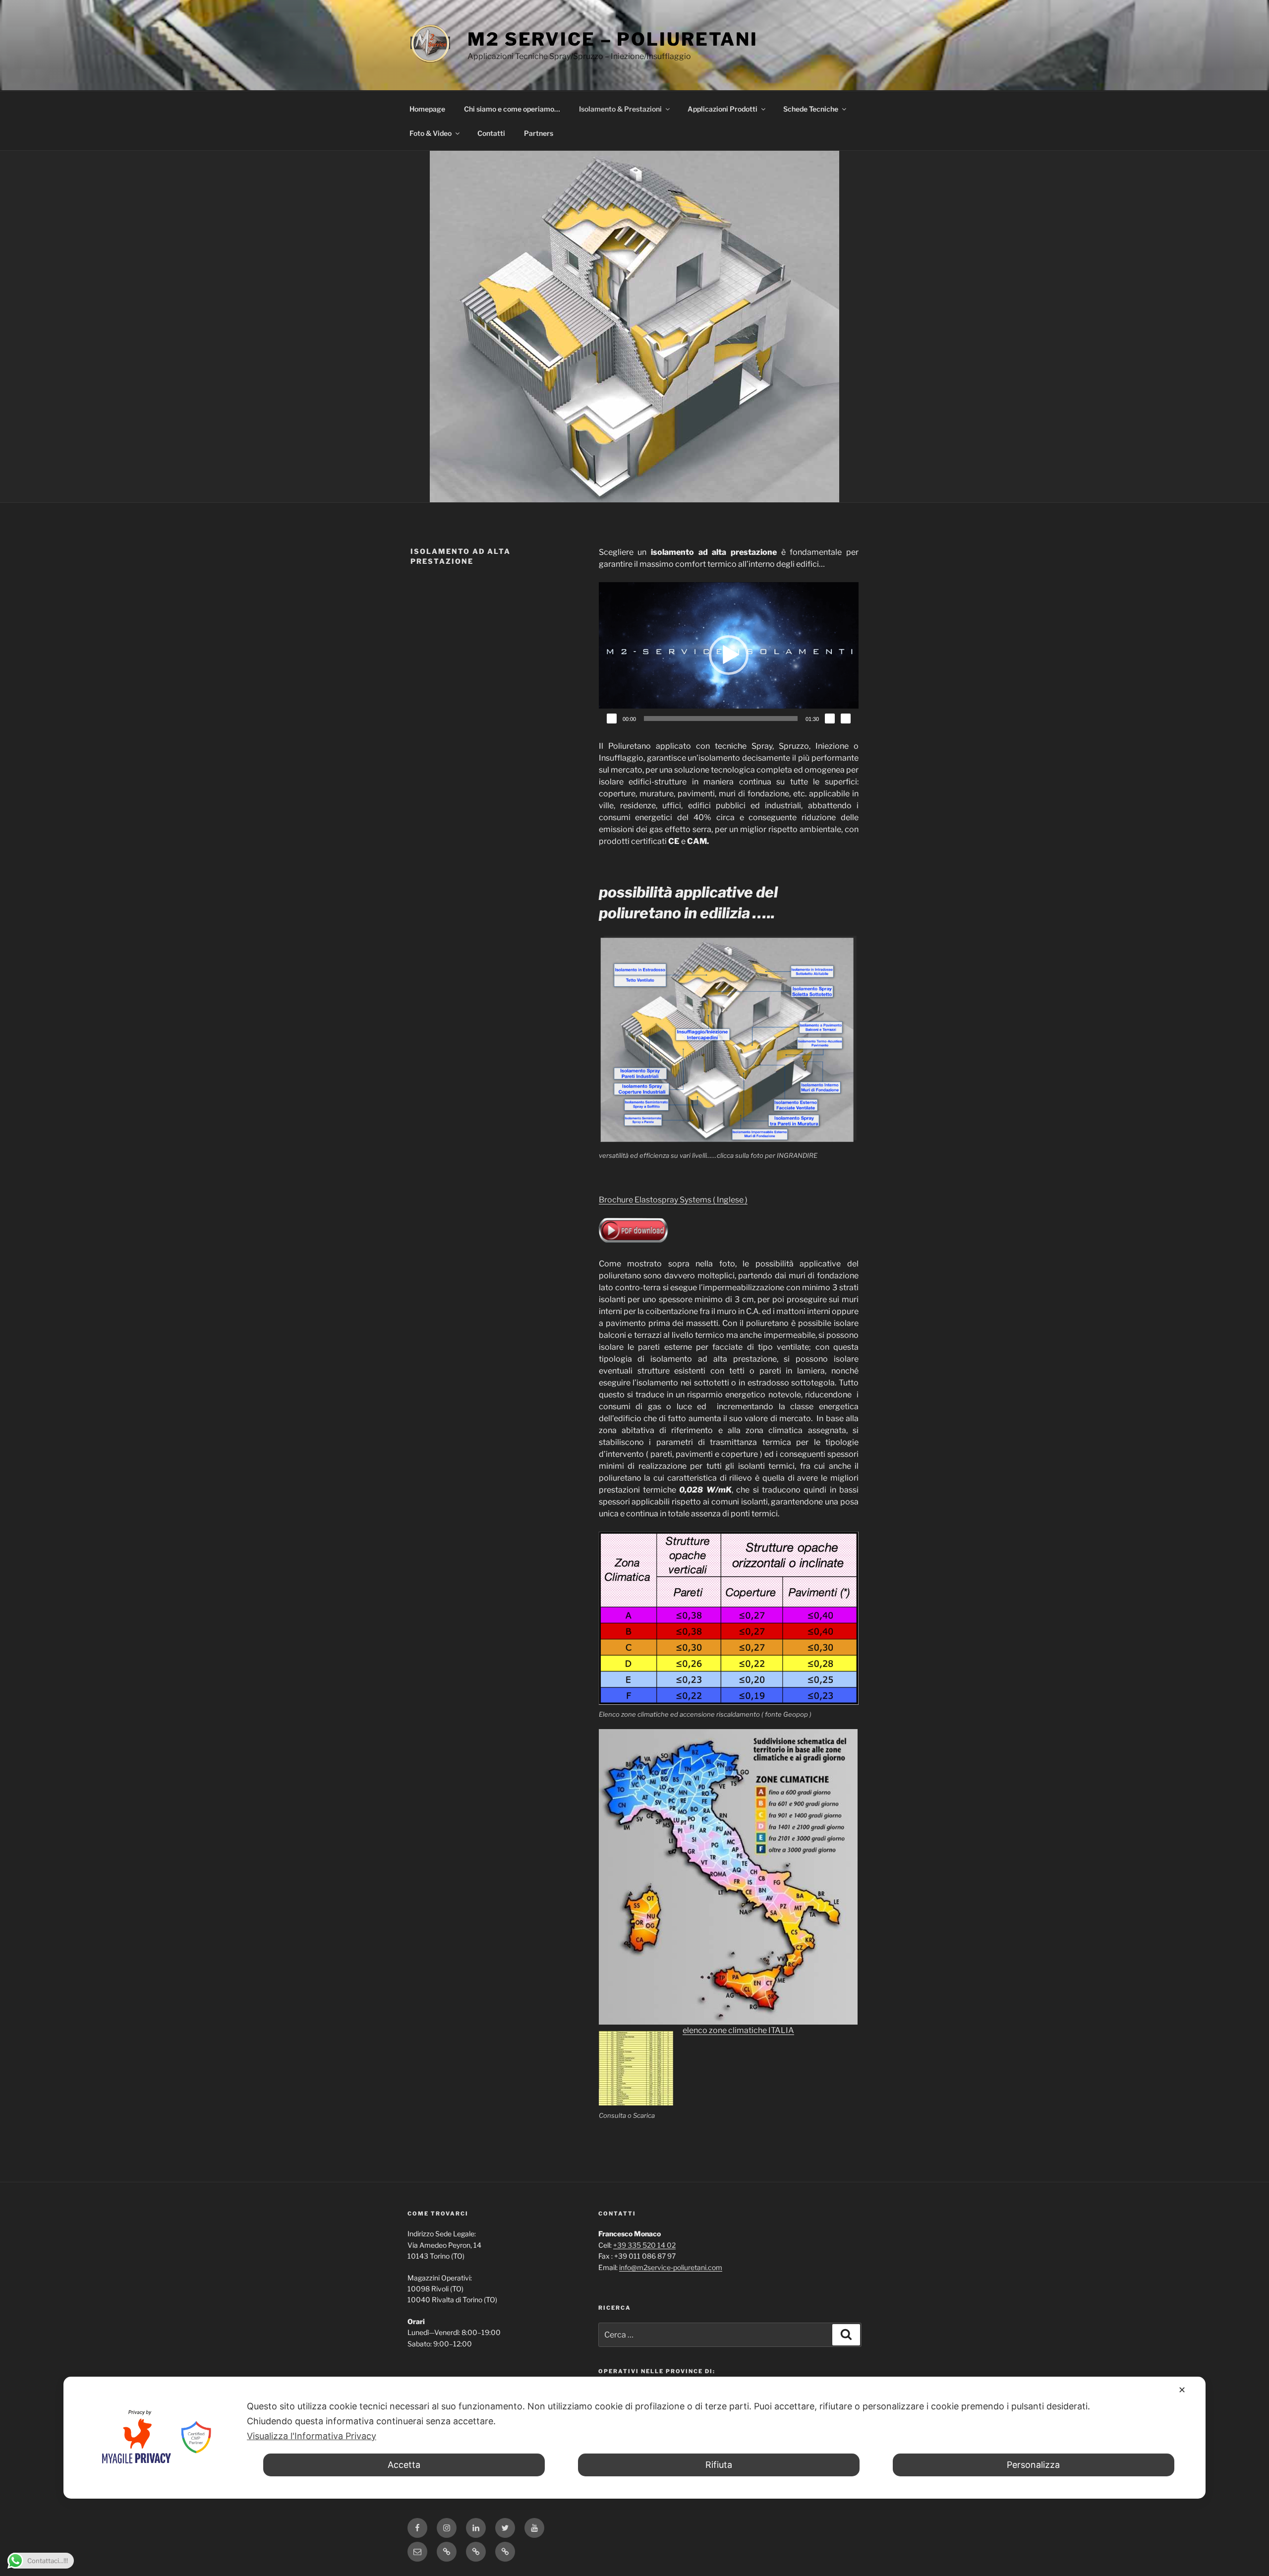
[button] (729, 655)
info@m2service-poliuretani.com (671, 2267)
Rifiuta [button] (719, 2465)
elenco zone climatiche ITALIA (738, 2030)
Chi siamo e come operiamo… (512, 109)
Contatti (491, 133)
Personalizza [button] (1033, 2465)
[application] (729, 655)
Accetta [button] (404, 2465)
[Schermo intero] (846, 719)
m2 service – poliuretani (613, 39)
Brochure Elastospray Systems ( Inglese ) (673, 1200)
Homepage (427, 109)
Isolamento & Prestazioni (620, 109)
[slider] (721, 719)
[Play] (612, 719)
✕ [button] (1182, 2390)
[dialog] (634, 2438)
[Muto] (830, 719)
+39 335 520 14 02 (644, 2245)
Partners (539, 133)
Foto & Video (431, 133)
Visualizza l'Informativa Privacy (312, 2436)
